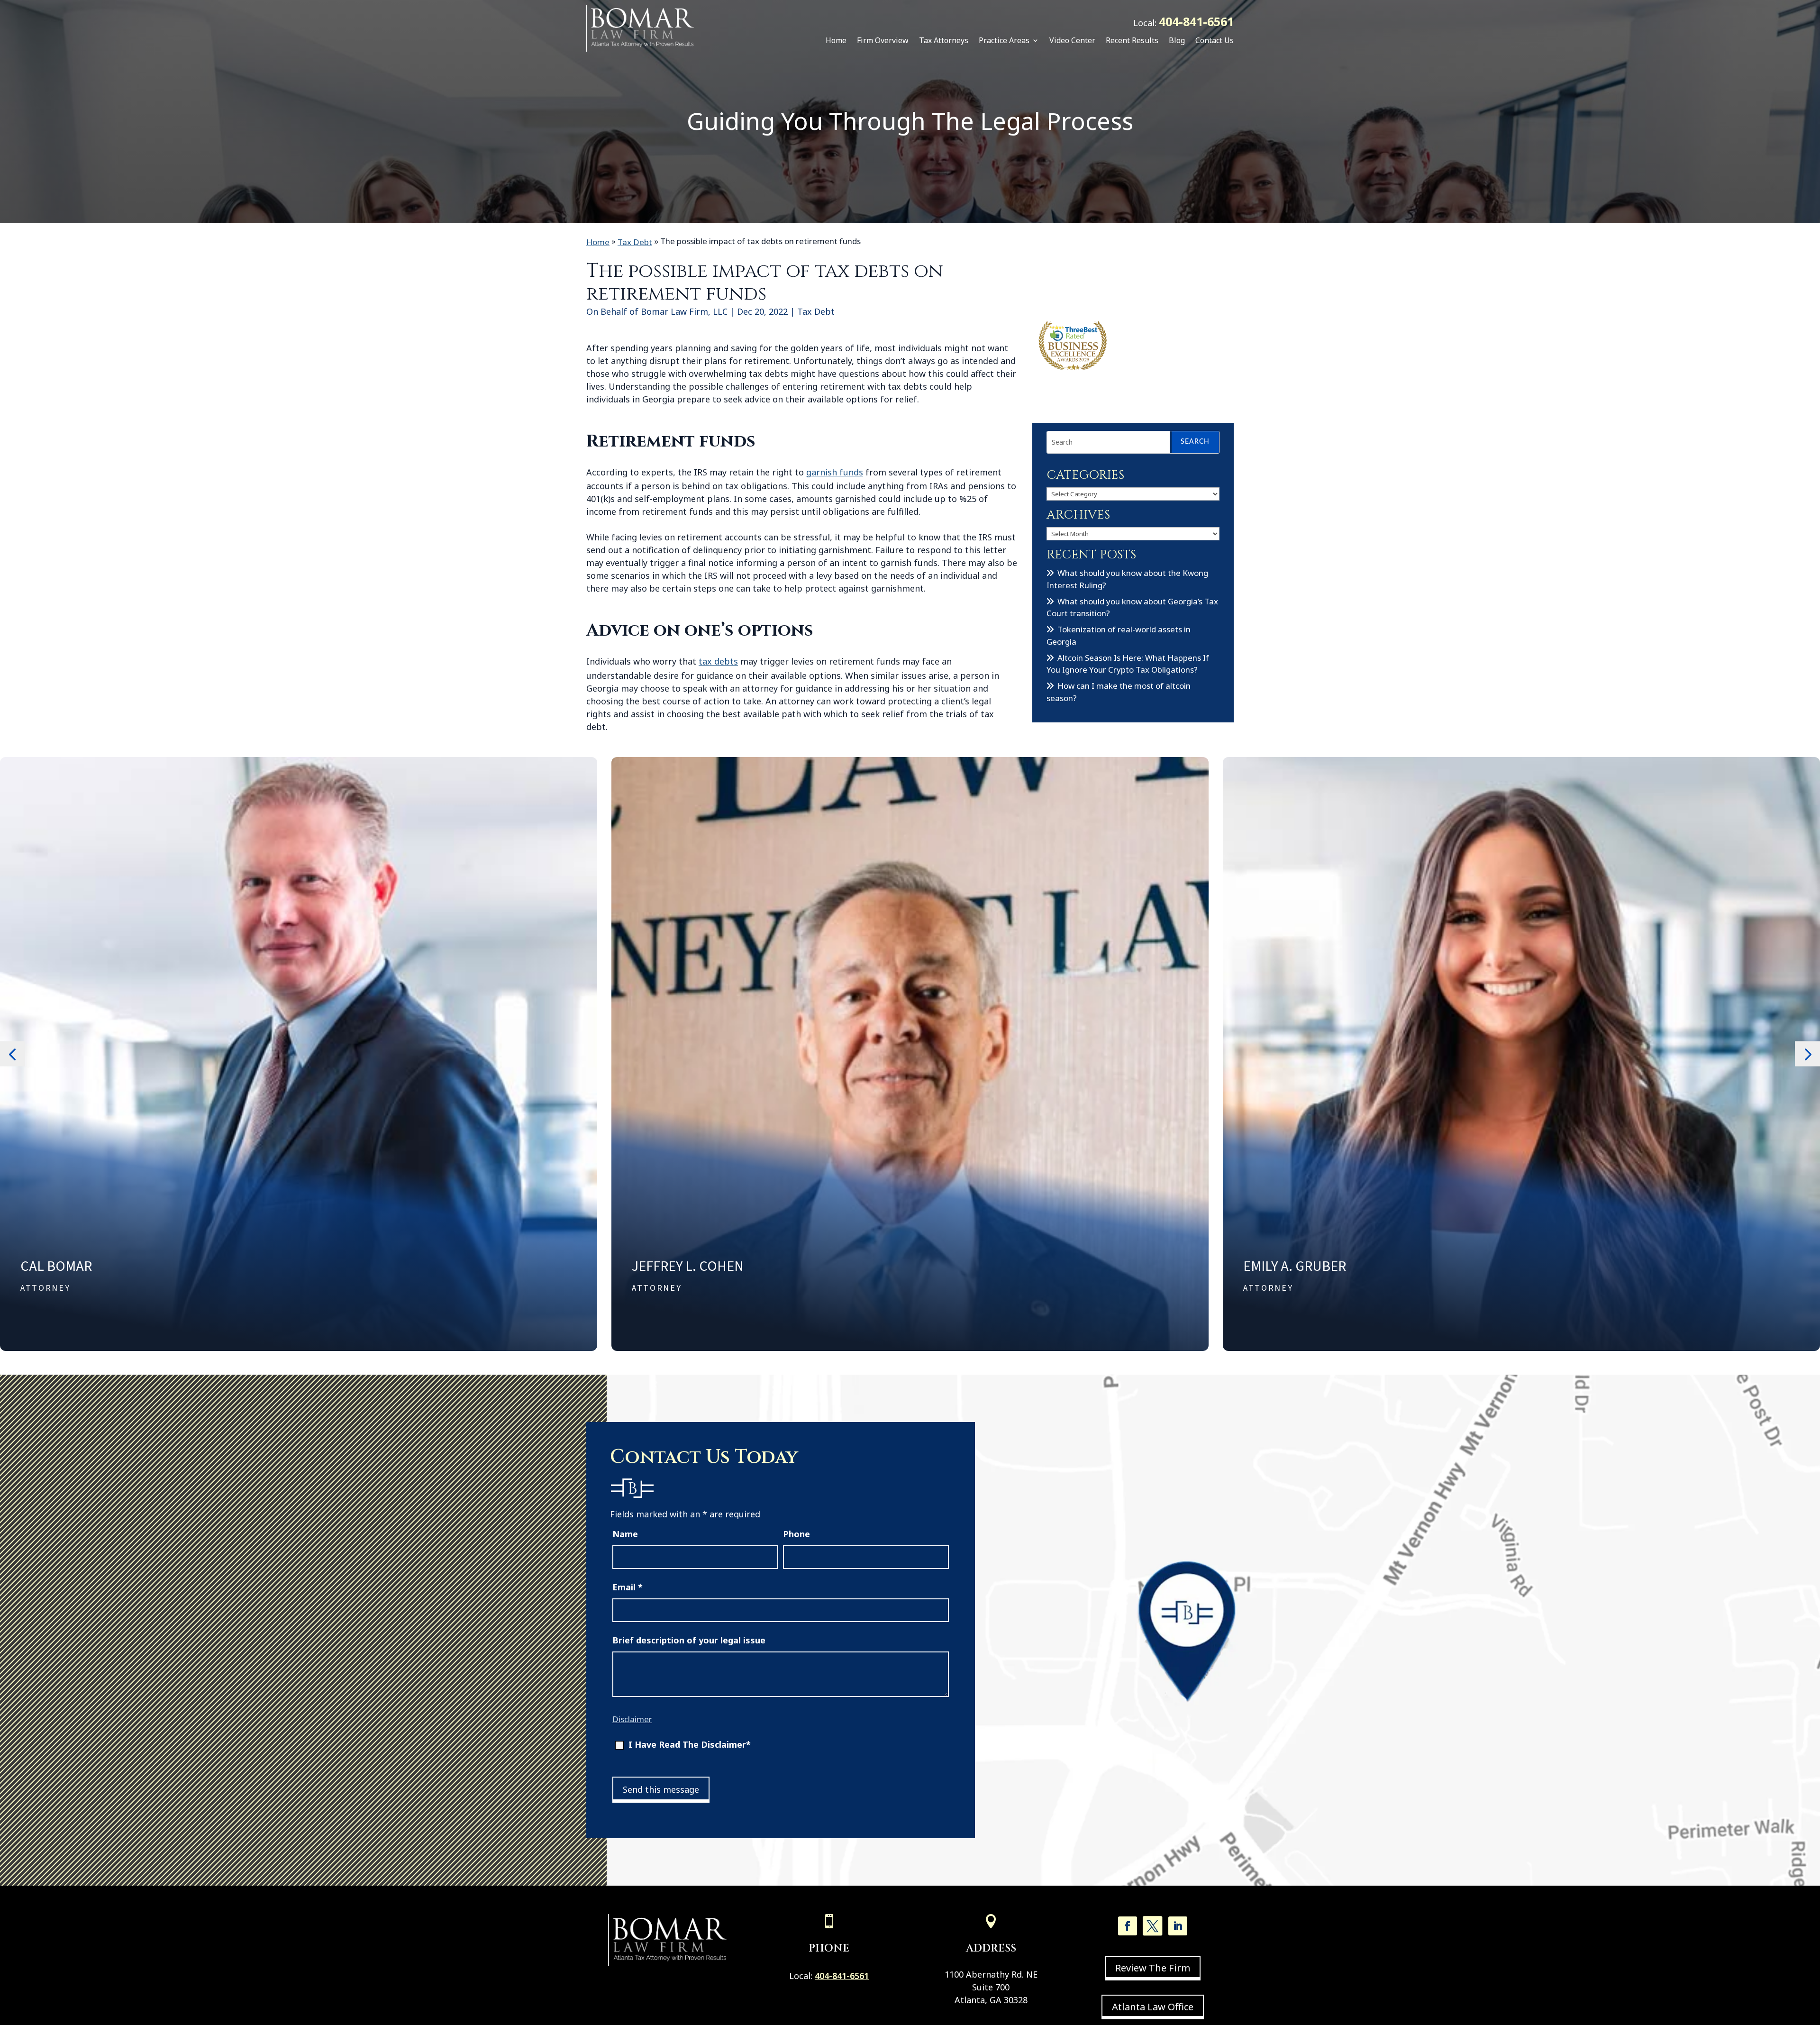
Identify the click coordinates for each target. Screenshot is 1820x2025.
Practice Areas (1004, 40)
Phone (796, 1534)
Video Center (1072, 40)
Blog (1177, 40)
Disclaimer (632, 1719)
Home (836, 40)
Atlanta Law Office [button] (1153, 2007)
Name (625, 1534)
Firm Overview (883, 40)
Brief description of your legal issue (689, 1640)
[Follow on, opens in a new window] (1153, 1926)
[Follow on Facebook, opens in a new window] (1128, 1926)
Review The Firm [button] (1153, 1968)
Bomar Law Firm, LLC (684, 311)
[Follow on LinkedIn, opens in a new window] (1178, 1926)
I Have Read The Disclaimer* (690, 1744)
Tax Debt (816, 311)
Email (628, 1587)
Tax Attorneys (944, 40)
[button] (13, 1054)
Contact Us (1215, 40)
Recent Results (1132, 40)
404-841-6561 (1196, 21)
